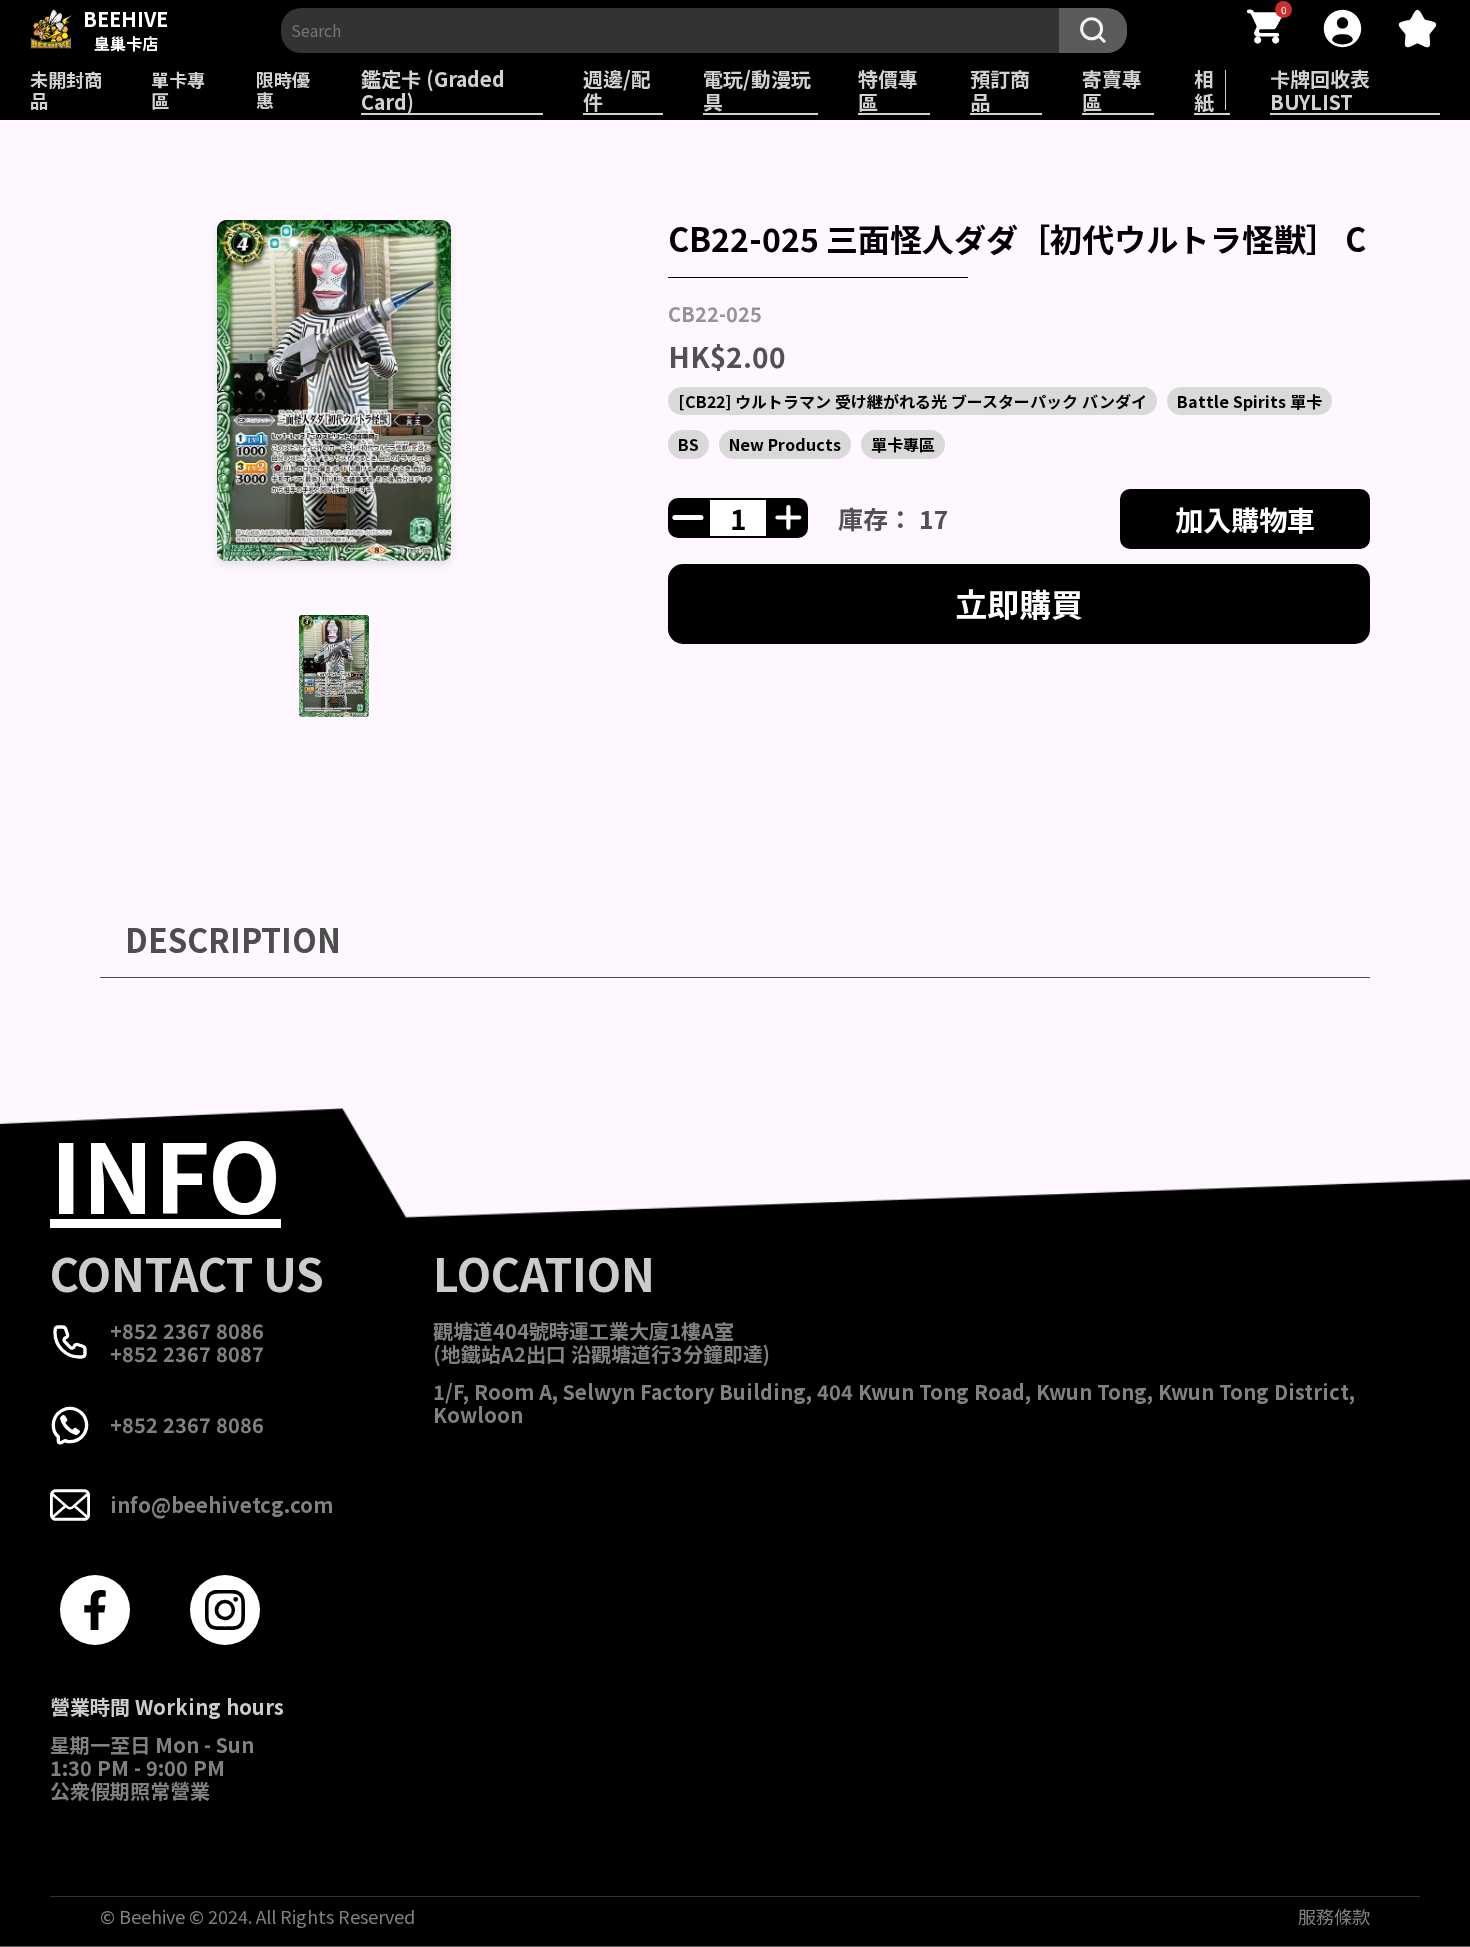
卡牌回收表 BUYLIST (1320, 90)
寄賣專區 (1112, 90)
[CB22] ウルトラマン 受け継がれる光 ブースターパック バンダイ (912, 401)
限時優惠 (283, 89)
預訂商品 (1000, 90)
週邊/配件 (617, 90)
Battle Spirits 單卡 (1249, 401)
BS (688, 444)
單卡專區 (178, 89)
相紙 (1204, 90)
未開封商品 (66, 89)
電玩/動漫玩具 (757, 90)
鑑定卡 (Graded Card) (433, 90)
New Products (785, 444)
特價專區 (888, 90)
